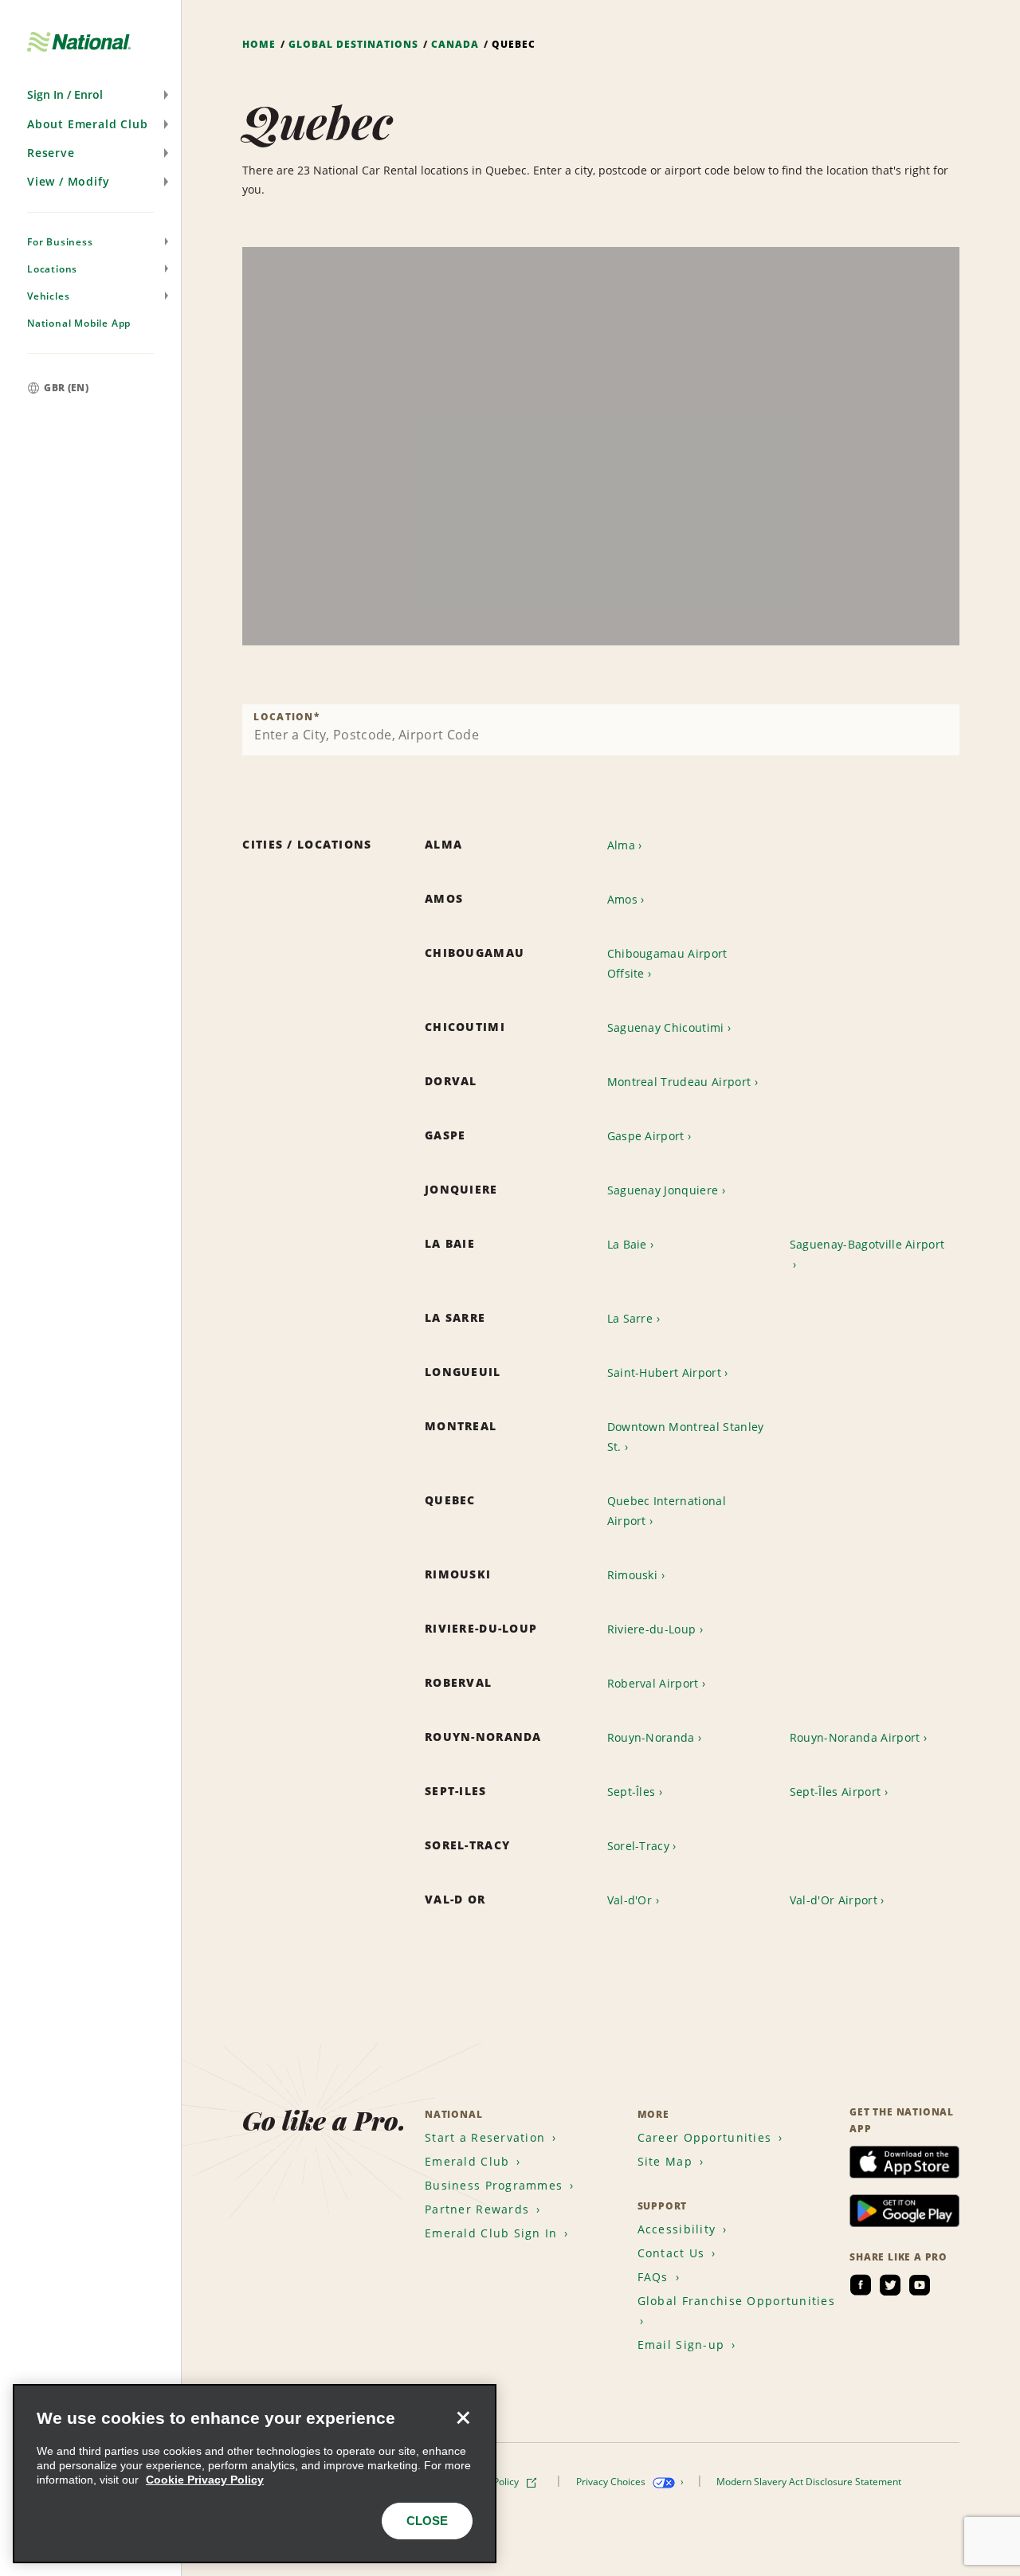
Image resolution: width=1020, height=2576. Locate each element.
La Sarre (630, 1318)
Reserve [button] (51, 153)
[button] (90, 95)
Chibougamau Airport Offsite (667, 963)
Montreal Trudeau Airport (679, 1082)
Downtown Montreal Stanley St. (686, 1437)
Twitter (890, 2285)
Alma (621, 845)
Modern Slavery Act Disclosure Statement (810, 2482)
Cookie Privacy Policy (205, 2480)
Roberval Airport (653, 1683)
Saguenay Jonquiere (663, 1190)
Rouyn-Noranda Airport (855, 1737)
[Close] (463, 2417)
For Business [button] (60, 242)
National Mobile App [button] (79, 323)
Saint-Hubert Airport (664, 1372)
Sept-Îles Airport (835, 1792)
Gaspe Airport (646, 1136)
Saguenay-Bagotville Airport (867, 1244)
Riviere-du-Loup (652, 1629)
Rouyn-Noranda (651, 1737)
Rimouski (633, 1575)
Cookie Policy (491, 2482)
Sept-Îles (632, 1792)
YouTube (920, 2285)
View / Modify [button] (68, 181)
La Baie (627, 1244)
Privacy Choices (612, 2482)
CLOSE (427, 2521)
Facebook (861, 2285)
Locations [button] (52, 269)
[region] (601, 446)
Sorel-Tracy (639, 1846)
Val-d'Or (630, 1900)
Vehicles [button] (48, 296)
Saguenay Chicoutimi (666, 1027)
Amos (622, 899)
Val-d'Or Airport (834, 1900)
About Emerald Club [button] (87, 124)
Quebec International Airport (667, 1511)
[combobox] (601, 730)
